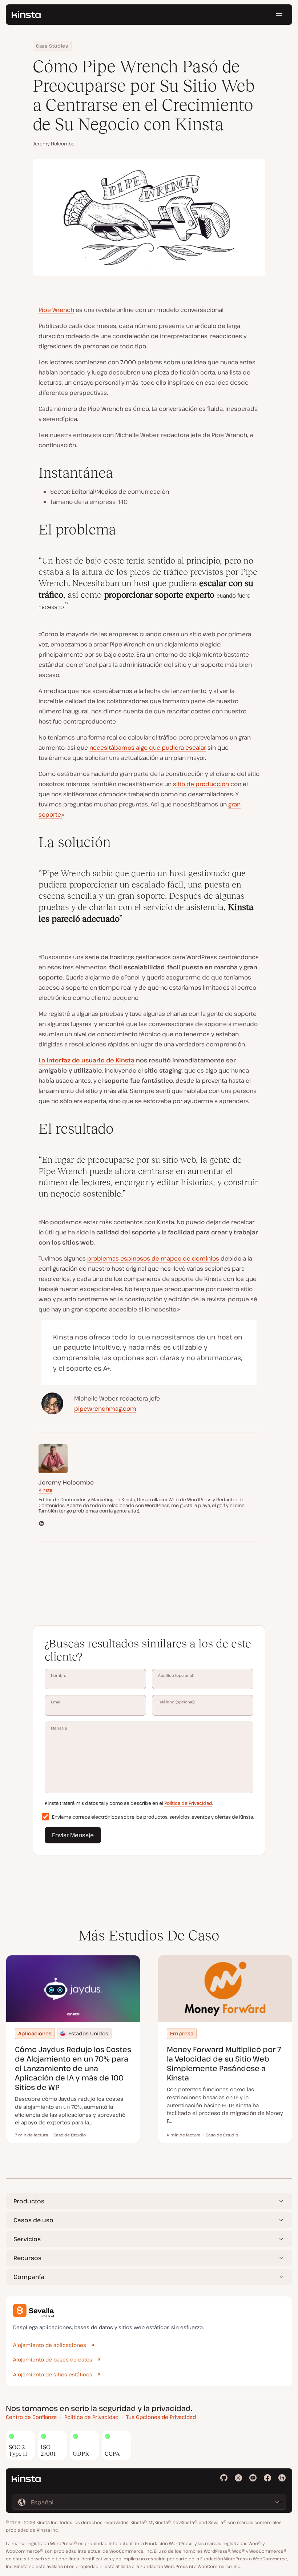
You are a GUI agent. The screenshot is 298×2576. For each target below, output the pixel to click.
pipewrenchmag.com (105, 1409)
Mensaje (59, 1728)
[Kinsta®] (26, 15)
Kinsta (45, 1490)
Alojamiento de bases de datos (53, 2359)
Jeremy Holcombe (54, 144)
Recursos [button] (27, 2258)
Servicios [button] (27, 2239)
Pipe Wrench (56, 310)
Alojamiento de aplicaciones (50, 2345)
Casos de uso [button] (33, 2220)
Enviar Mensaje (73, 1835)
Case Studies (52, 46)
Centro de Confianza (31, 2417)
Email (56, 1702)
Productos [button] (29, 2201)
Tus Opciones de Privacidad (161, 2417)
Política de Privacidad (188, 1803)
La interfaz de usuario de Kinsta (86, 1060)
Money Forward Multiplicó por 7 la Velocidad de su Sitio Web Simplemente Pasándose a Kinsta (224, 2064)
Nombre (59, 1675)
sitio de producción (201, 784)
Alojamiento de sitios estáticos (53, 2374)
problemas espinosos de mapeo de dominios (153, 1258)
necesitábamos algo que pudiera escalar (148, 748)
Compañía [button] (29, 2277)
